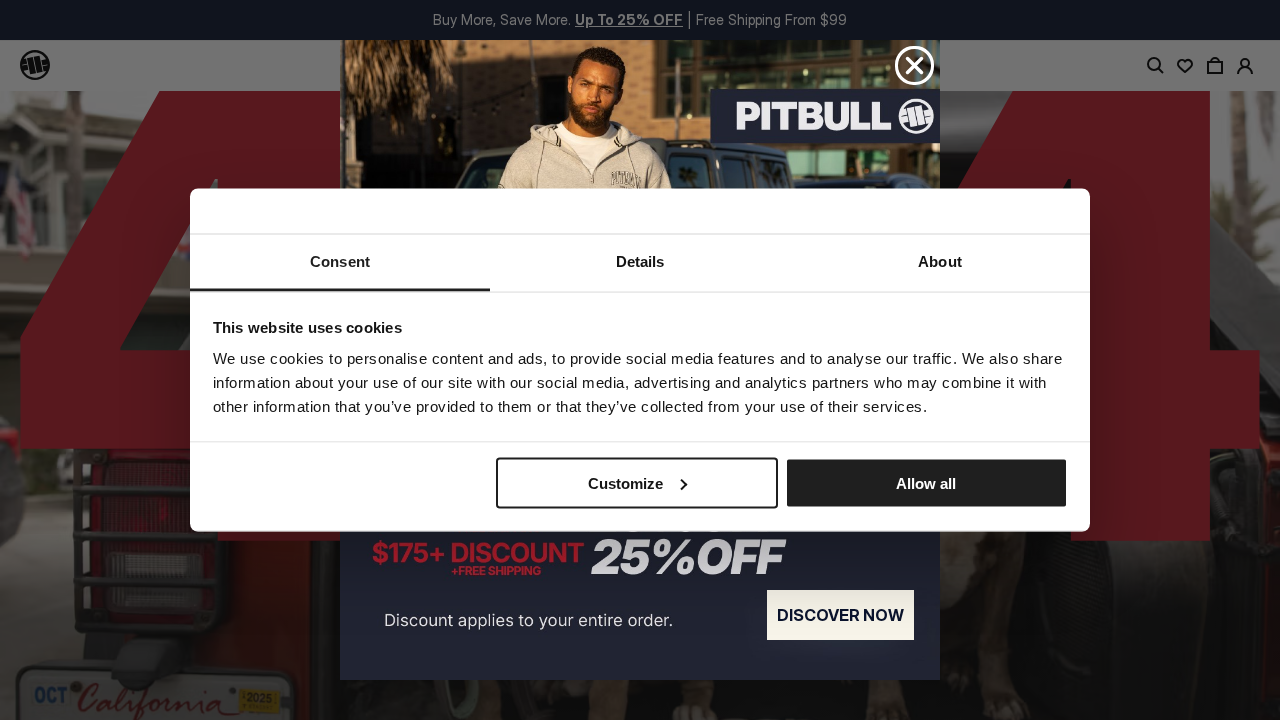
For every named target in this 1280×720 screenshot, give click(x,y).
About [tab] (940, 261)
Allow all (926, 482)
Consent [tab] (340, 261)
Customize (625, 482)
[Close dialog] (914, 65)
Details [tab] (640, 261)
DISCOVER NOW (840, 615)
